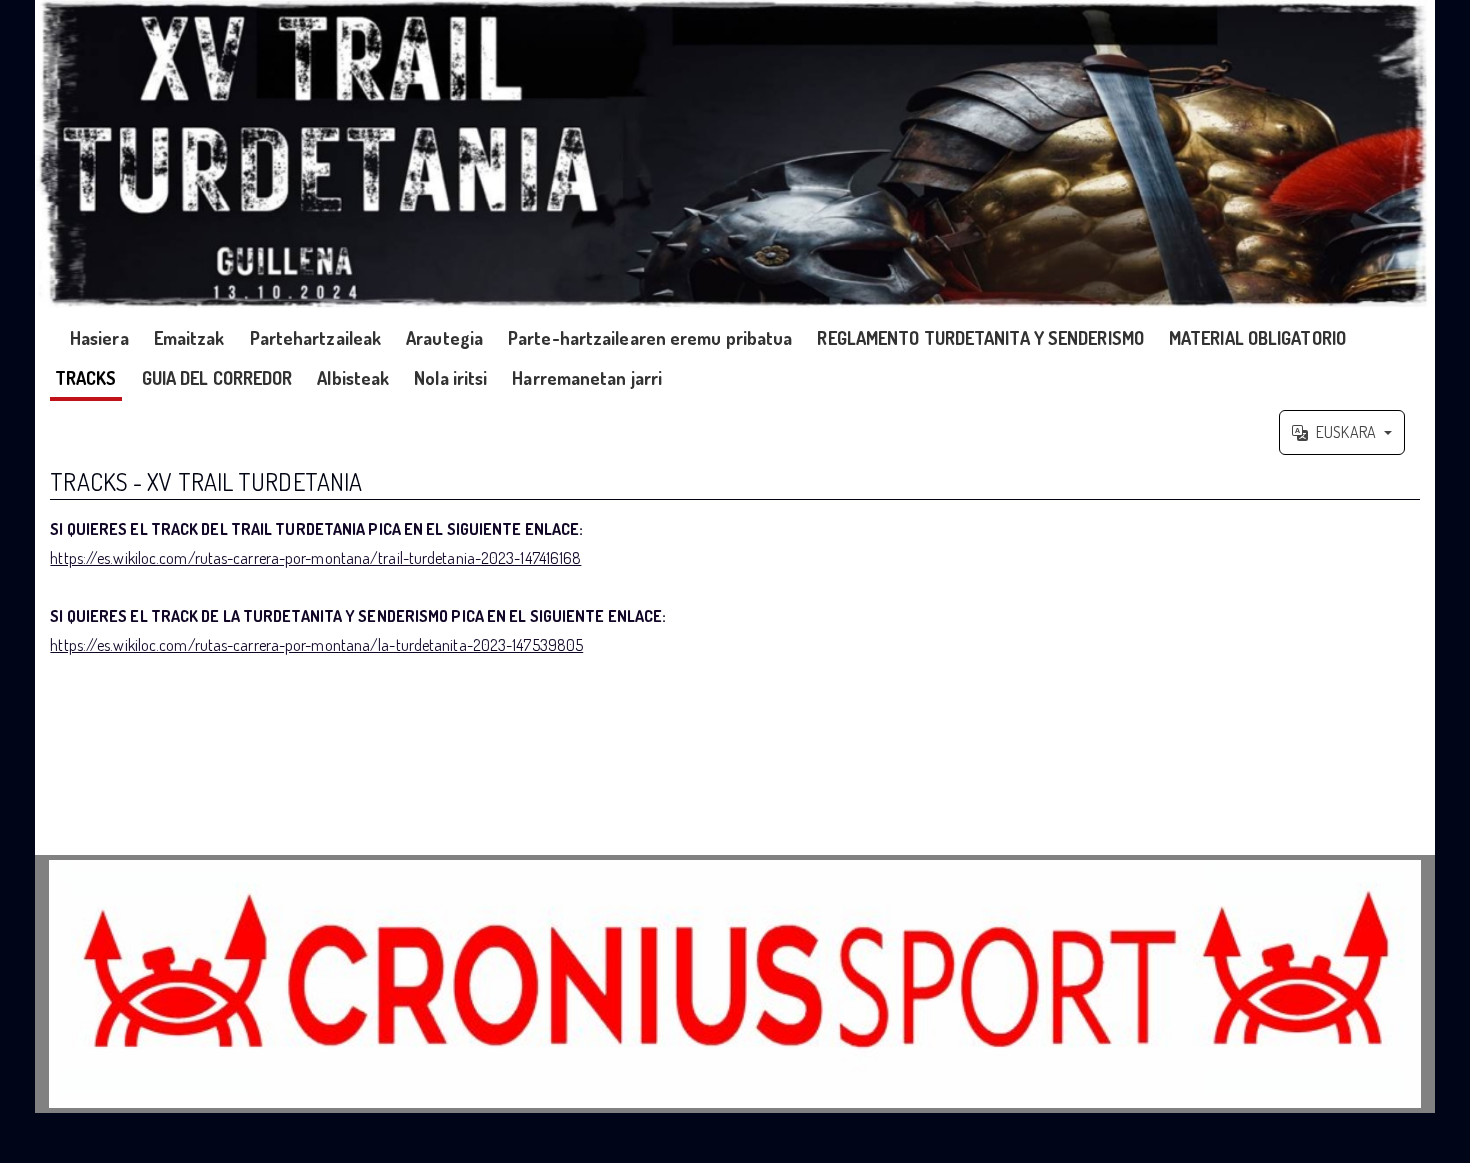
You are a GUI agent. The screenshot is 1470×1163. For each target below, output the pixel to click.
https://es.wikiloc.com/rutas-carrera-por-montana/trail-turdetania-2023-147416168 (315, 558)
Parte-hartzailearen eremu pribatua (650, 338)
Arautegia (444, 338)
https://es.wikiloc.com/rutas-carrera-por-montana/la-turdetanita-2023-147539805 (316, 645)
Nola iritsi (450, 378)
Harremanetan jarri (587, 378)
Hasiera (99, 338)
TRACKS (86, 378)
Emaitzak (189, 338)
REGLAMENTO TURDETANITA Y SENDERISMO (980, 338)
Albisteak (353, 378)
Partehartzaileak (316, 338)
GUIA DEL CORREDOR (217, 378)
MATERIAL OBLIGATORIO (1257, 338)
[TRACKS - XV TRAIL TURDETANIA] (735, 154)
